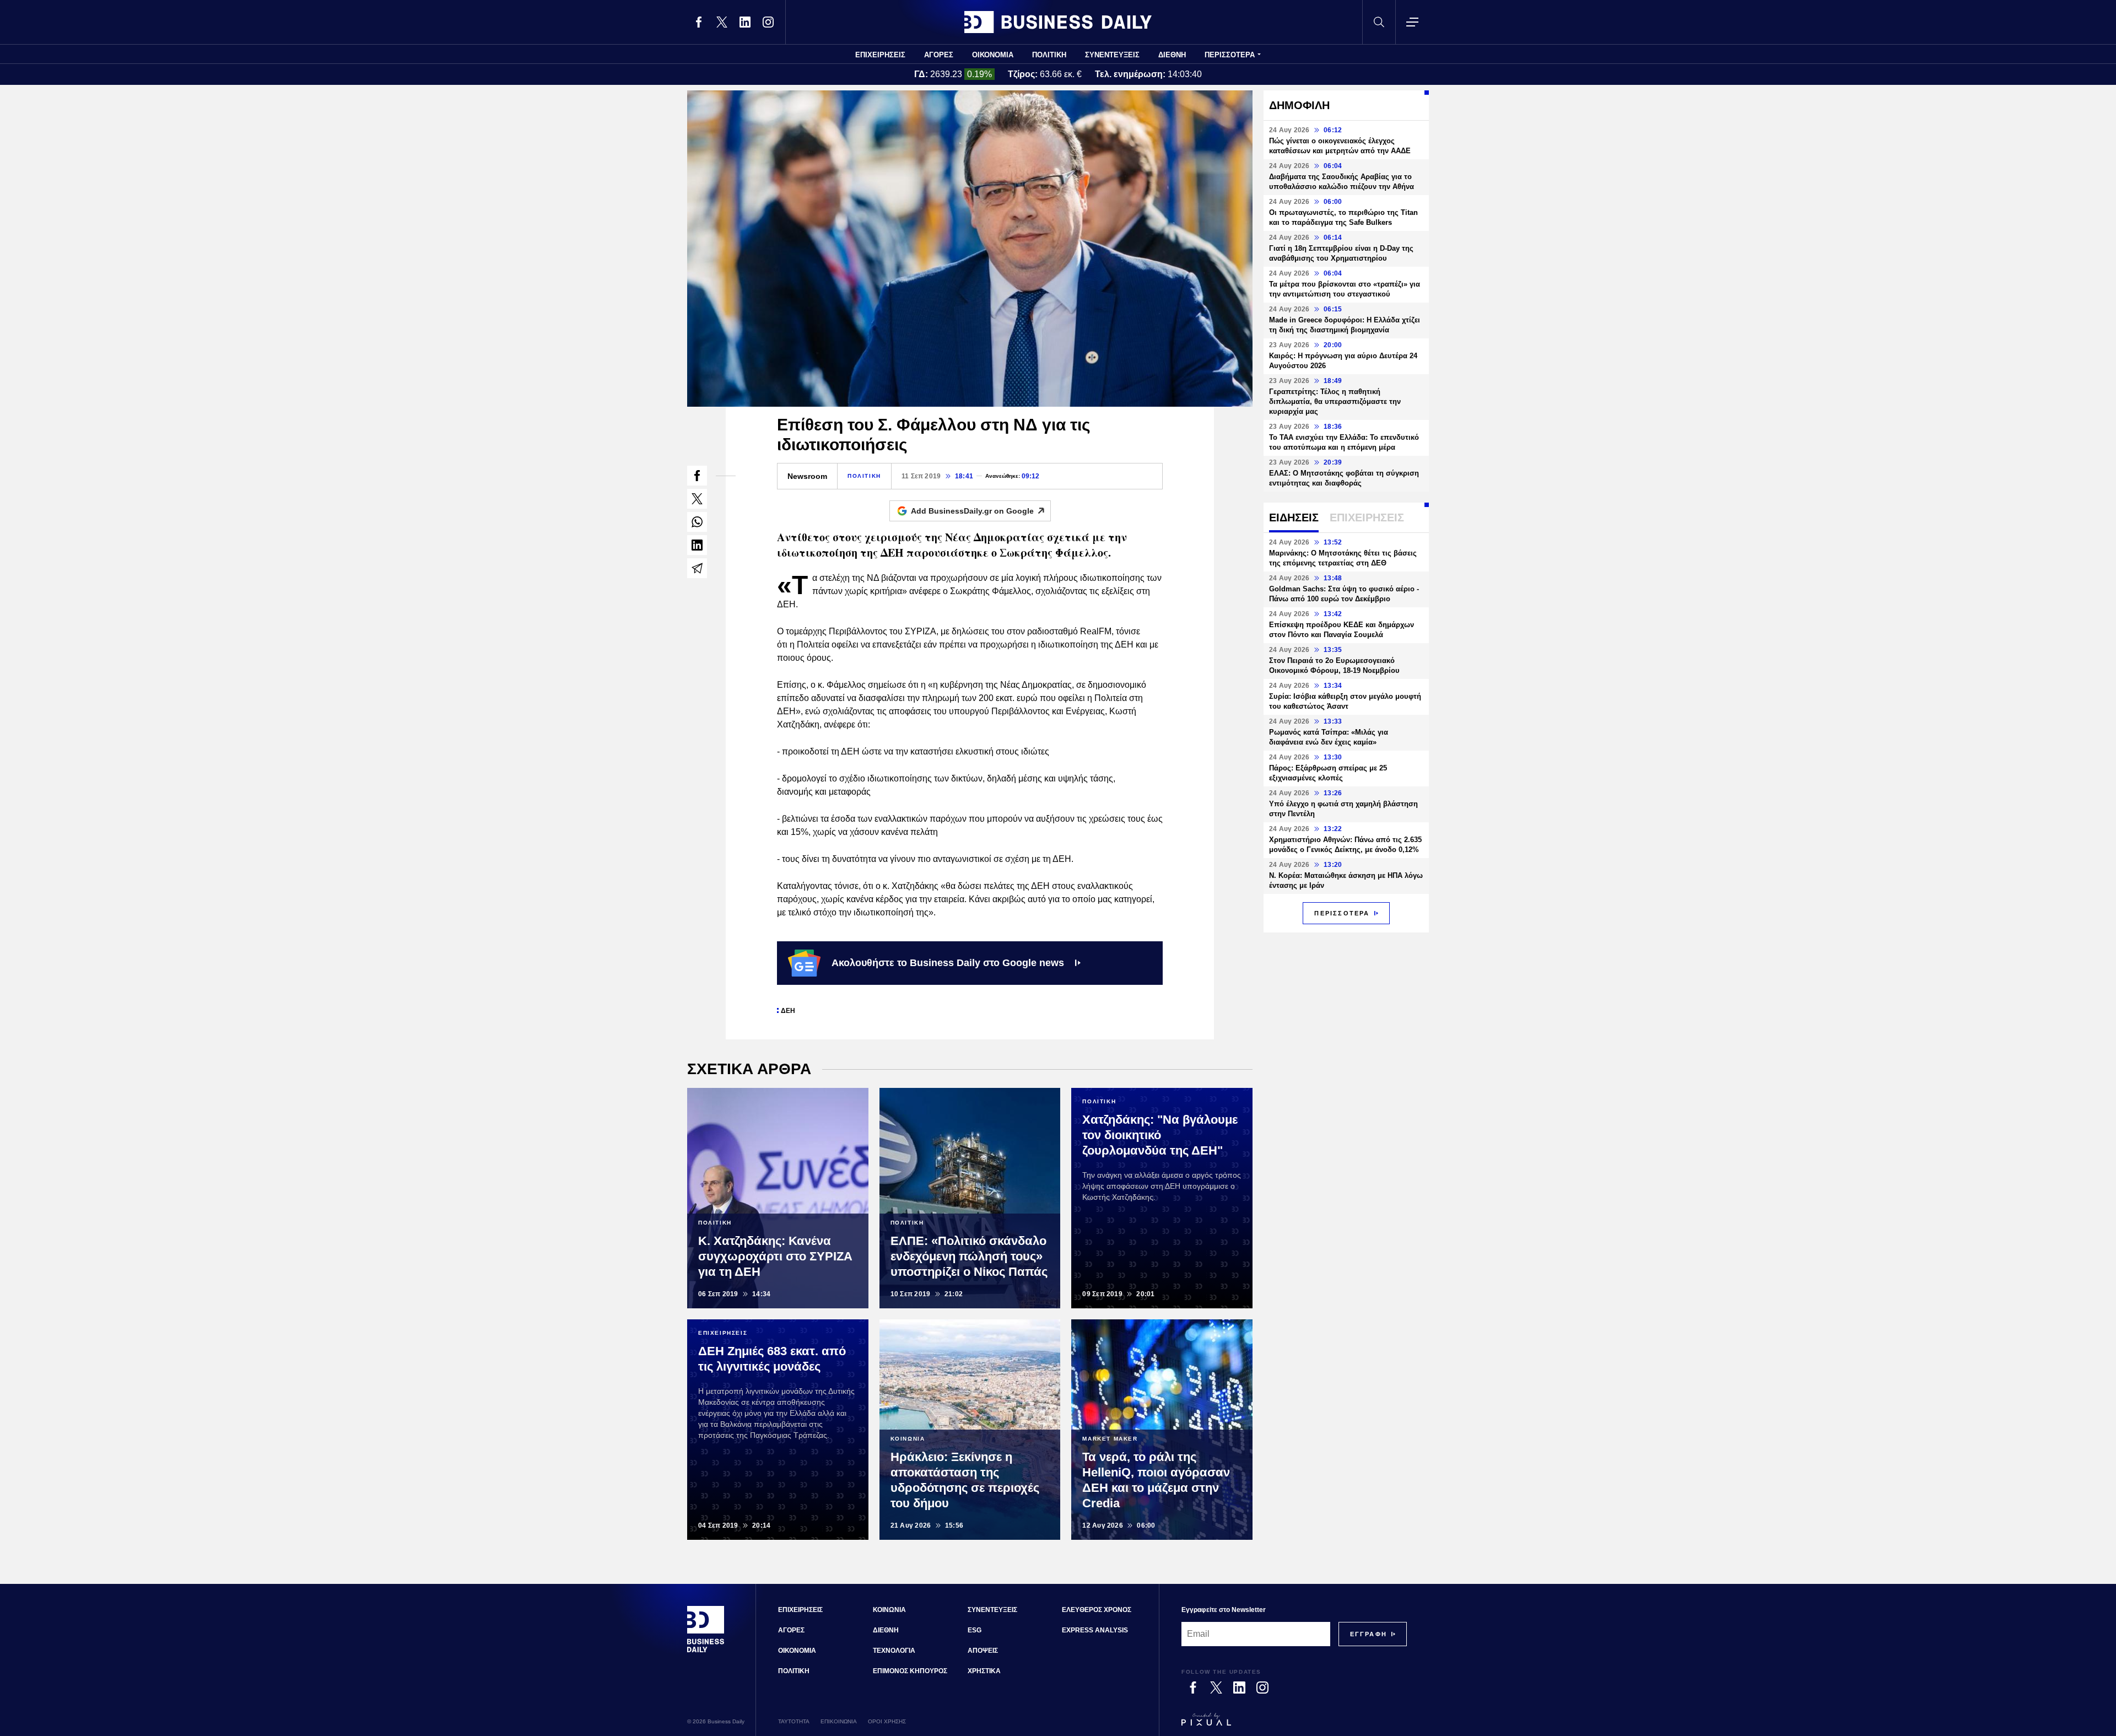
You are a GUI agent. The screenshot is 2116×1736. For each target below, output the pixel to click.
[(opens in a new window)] (699, 22)
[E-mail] (697, 568)
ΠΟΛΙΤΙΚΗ (1049, 55)
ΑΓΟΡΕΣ (939, 55)
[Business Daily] (1058, 22)
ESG (975, 1630)
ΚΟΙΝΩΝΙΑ (889, 1610)
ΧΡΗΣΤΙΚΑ (984, 1671)
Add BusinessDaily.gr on (972, 511)
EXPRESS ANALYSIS (1095, 1630)
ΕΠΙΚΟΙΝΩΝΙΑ (839, 1721)
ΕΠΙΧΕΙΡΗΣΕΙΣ (880, 55)
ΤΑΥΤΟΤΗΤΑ (794, 1721)
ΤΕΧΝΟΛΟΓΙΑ (894, 1651)
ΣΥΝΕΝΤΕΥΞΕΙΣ (1112, 55)
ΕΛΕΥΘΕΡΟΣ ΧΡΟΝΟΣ (1097, 1610)
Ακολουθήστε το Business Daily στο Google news (948, 963)
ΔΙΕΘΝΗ (1172, 55)
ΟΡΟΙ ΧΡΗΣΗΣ (887, 1721)
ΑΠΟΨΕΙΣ (983, 1651)
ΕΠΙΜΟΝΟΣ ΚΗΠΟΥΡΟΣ (910, 1671)
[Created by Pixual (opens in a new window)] (1294, 1724)
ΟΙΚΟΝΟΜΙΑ (993, 55)
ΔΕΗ (788, 1011)
